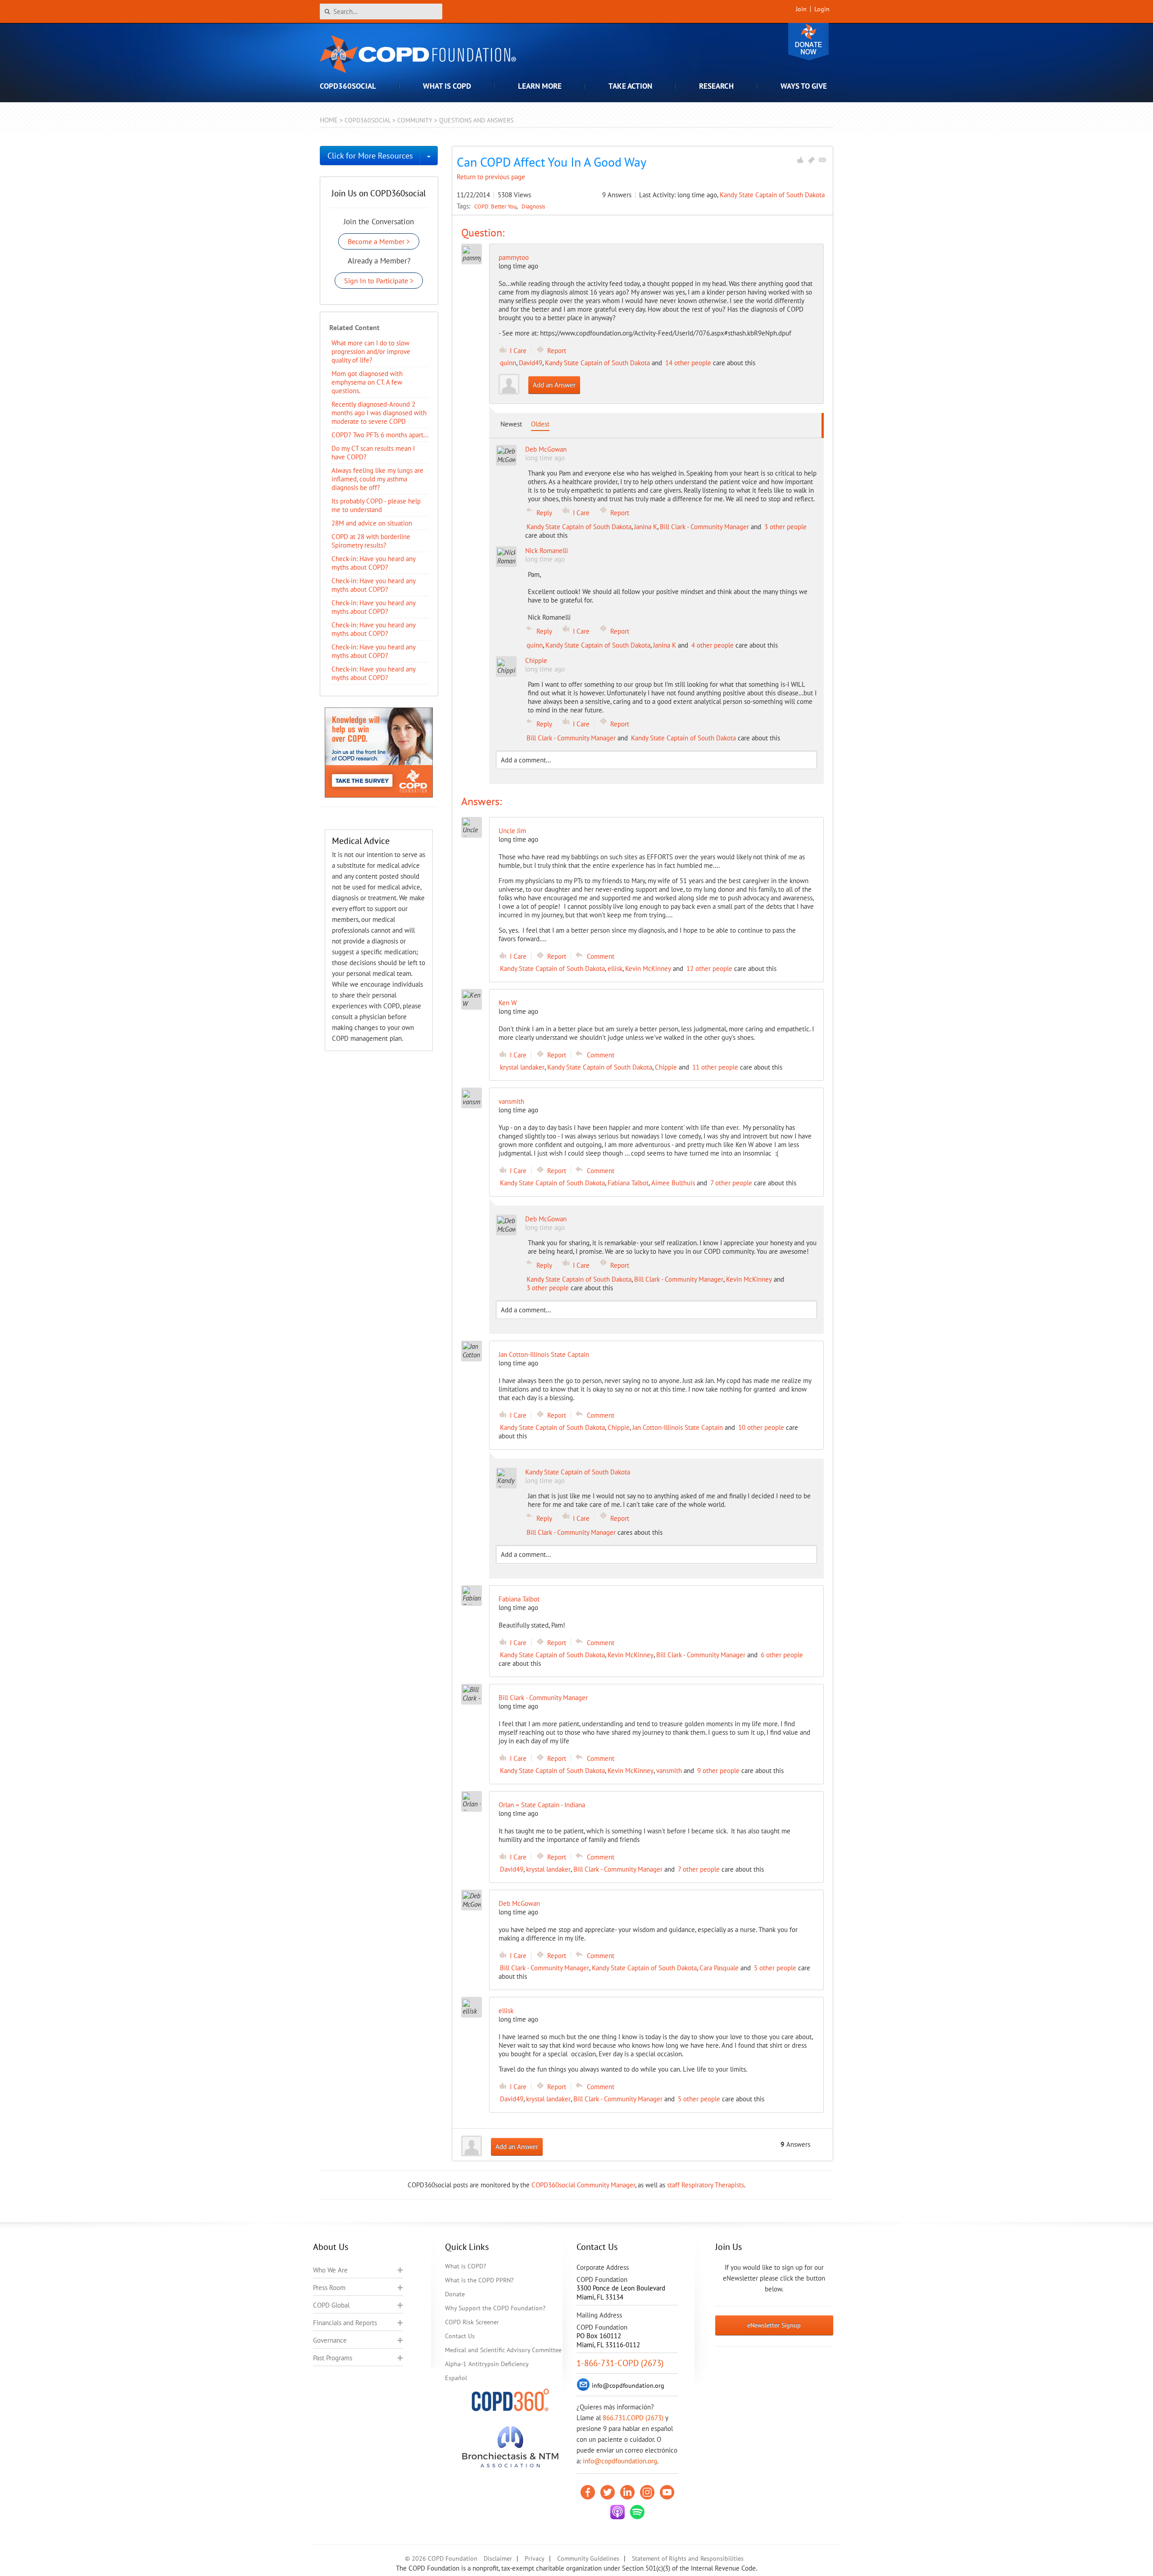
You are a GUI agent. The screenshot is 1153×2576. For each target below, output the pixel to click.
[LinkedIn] (627, 2492)
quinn (508, 363)
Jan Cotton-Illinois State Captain (678, 1427)
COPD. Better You (496, 206)
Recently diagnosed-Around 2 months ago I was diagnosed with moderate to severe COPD (379, 413)
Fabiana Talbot (628, 1183)
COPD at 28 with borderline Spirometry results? (371, 541)
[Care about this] (800, 160)
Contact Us (460, 2336)
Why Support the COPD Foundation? (495, 2308)
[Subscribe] (822, 160)
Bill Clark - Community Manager (704, 527)
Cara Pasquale (719, 1968)
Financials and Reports (345, 2323)
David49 (531, 363)
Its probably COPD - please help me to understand (376, 505)
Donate (808, 42)
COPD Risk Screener (472, 2322)
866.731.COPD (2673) (633, 2418)
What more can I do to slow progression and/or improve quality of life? (371, 351)
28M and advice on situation (372, 523)
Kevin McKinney (648, 968)
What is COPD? (465, 2266)
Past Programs (333, 2358)
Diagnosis (533, 206)
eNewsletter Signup (774, 2325)
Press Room (329, 2288)
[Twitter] (608, 2492)
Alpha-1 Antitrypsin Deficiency (487, 2364)
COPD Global (331, 2305)
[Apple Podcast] (617, 2512)
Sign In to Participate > (379, 281)
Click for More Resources (370, 156)
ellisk (615, 968)
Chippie (666, 1067)
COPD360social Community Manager (583, 2185)
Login (822, 9)
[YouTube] (667, 2492)
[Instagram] (647, 2492)
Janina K (646, 527)
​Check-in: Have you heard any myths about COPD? (373, 563)
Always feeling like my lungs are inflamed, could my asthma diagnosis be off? (377, 479)
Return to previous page (491, 177)
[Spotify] (637, 2512)
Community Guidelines (588, 2558)
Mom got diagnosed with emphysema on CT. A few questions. (367, 382)
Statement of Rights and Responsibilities (688, 2558)
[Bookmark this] (811, 160)
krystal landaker (522, 1067)
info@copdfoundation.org (620, 2461)
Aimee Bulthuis (673, 1183)
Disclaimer (498, 2558)
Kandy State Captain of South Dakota (772, 195)
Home (329, 120)
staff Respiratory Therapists (706, 2185)
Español (456, 2378)
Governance (330, 2340)
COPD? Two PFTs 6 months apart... (380, 435)
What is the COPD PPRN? (479, 2280)
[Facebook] (588, 2492)
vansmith (669, 1771)
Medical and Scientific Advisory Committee (503, 2350)
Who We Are (330, 2270)
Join (801, 9)
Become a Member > (379, 241)
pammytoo (514, 257)
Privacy (535, 2558)
